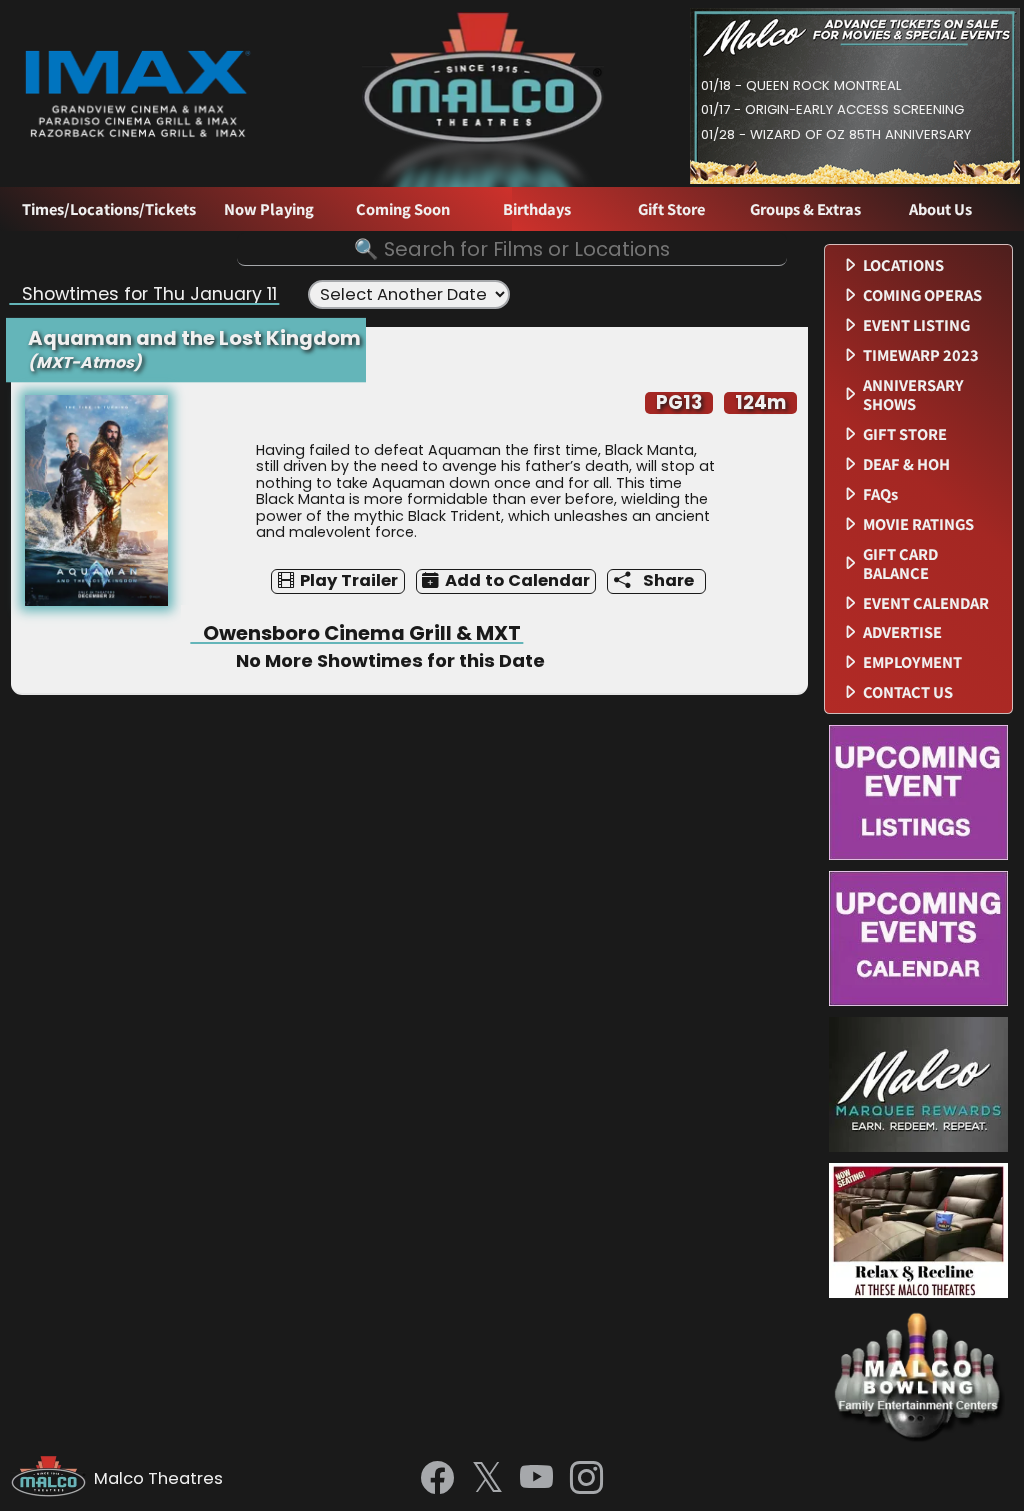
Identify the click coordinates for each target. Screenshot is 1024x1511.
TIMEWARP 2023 (921, 355)
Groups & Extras (805, 209)
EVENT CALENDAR (926, 603)
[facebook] (437, 1479)
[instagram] (586, 1479)
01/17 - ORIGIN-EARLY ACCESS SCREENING (832, 109)
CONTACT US (908, 692)
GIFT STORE (905, 434)
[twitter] (487, 1479)
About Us (940, 209)
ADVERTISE (902, 632)
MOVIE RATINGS (918, 524)
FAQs (880, 494)
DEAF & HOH (906, 464)
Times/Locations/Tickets (109, 209)
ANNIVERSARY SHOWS (913, 395)
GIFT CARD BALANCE (900, 564)
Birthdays (537, 209)
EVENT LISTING (916, 325)
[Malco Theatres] (52, 1479)
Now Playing (269, 209)
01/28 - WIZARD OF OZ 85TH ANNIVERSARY (836, 134)
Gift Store (671, 209)
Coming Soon (403, 209)
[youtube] (536, 1479)
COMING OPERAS (922, 295)
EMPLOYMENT (912, 662)
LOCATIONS (903, 265)
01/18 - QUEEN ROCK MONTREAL (801, 85)
